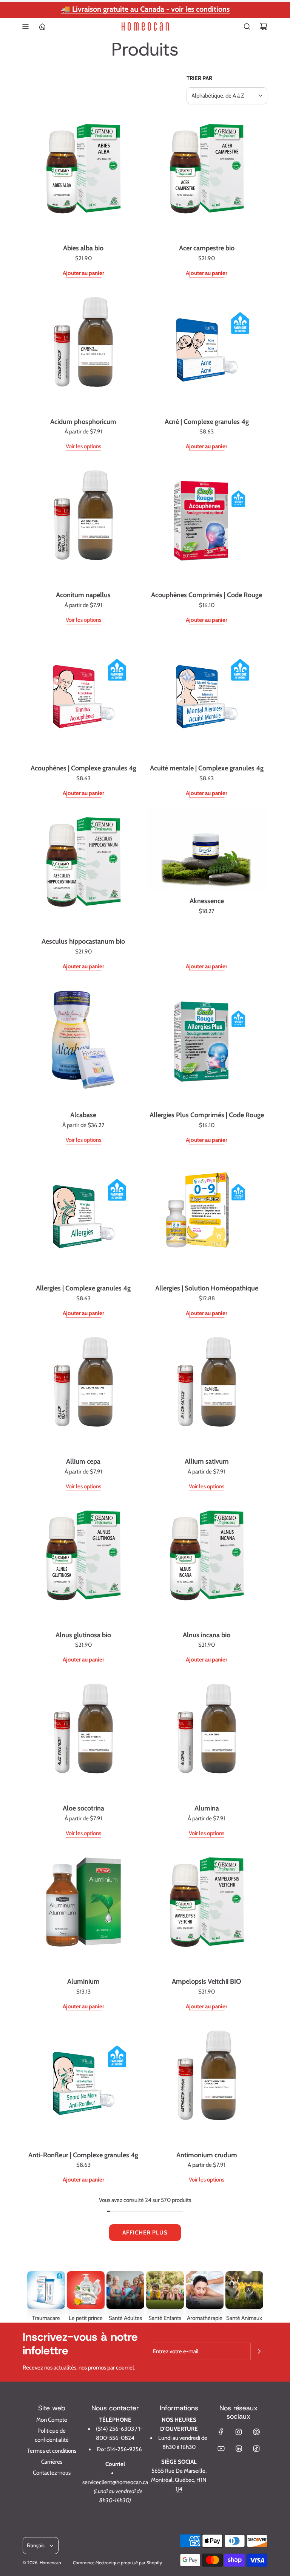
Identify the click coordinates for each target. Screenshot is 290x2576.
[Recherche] (247, 26)
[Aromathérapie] (205, 2290)
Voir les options (83, 446)
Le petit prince (86, 2318)
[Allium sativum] (207, 1390)
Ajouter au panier (83, 273)
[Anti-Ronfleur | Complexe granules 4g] (83, 2083)
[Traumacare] (46, 2290)
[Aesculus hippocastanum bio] (83, 870)
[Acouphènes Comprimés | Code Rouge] (207, 523)
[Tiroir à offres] (42, 26)
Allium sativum (207, 1461)
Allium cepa (83, 1461)
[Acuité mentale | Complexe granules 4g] (207, 697)
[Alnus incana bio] (207, 1563)
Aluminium (83, 1981)
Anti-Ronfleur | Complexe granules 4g (83, 2155)
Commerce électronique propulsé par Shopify (117, 2563)
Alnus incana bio (207, 1635)
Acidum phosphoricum (83, 422)
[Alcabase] (83, 1043)
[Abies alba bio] (83, 177)
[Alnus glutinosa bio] (83, 1563)
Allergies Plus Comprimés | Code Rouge (207, 1115)
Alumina (207, 1808)
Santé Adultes (125, 2318)
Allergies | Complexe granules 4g (83, 1288)
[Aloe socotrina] (83, 1736)
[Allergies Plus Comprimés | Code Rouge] (207, 1043)
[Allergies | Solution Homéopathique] (207, 1217)
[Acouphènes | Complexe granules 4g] (83, 697)
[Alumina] (207, 1736)
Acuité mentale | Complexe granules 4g (207, 768)
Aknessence (207, 901)
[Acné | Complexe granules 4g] (207, 350)
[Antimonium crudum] (207, 2083)
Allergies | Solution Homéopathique (207, 1288)
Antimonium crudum (207, 2155)
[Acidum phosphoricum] (83, 350)
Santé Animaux (244, 2318)
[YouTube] (221, 2449)
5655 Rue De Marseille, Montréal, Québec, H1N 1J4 (179, 2480)
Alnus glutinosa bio (83, 1635)
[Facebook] (221, 2432)
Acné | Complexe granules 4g (207, 422)
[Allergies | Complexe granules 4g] (83, 1217)
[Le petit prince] (86, 2290)
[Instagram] (239, 2432)
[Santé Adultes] (125, 2290)
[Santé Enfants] (165, 2290)
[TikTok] (256, 2449)
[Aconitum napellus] (83, 523)
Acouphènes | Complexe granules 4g (83, 768)
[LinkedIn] (239, 2449)
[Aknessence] (207, 850)
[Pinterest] (256, 2432)
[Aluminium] (83, 1910)
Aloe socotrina (83, 1808)
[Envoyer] (259, 2351)
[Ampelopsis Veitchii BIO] (207, 1910)
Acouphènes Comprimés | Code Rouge (207, 595)
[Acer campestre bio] (207, 177)
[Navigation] (25, 26)
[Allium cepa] (83, 1390)
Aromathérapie (205, 2318)
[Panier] (264, 26)
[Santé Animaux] (244, 2290)
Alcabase (83, 1115)
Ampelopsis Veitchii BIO (207, 1981)
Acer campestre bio (207, 248)
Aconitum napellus (83, 595)
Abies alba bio (83, 248)
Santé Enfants (165, 2318)
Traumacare (46, 2318)
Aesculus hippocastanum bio (83, 941)
